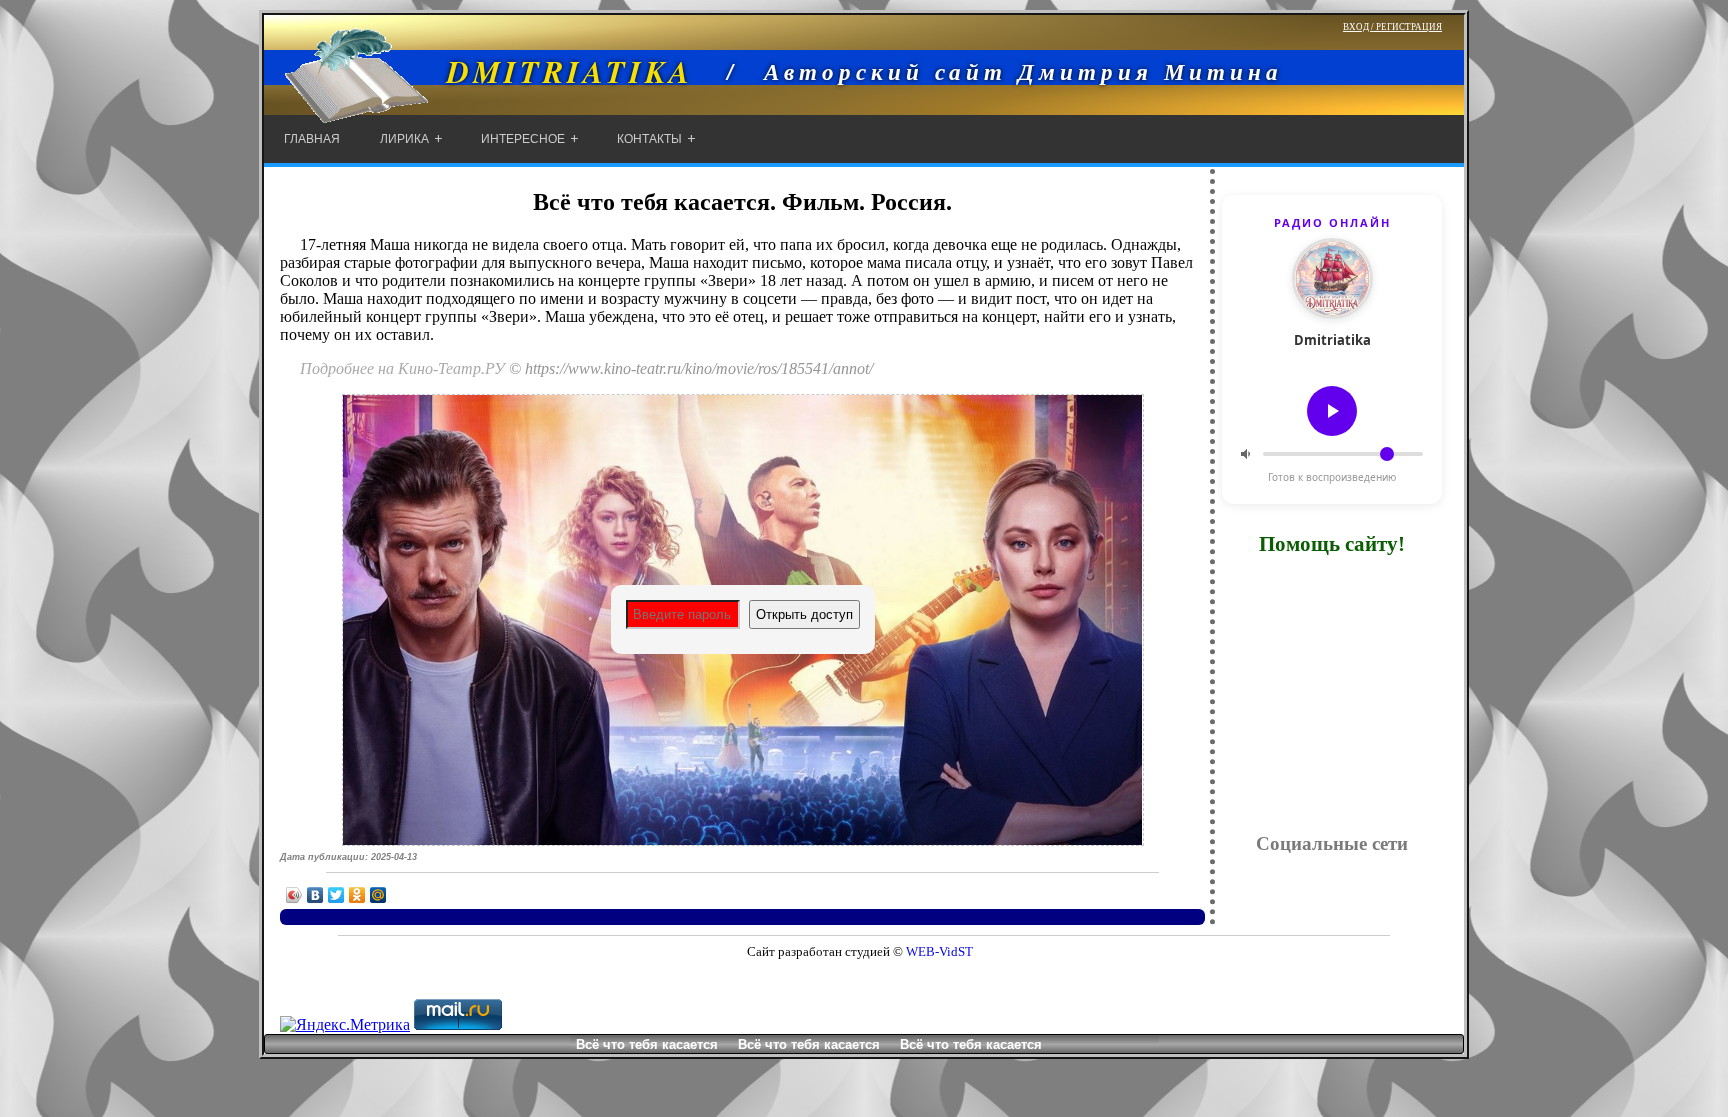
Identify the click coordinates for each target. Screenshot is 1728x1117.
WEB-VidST (938, 951)
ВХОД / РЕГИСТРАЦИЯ (1392, 27)
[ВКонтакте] (315, 895)
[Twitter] (336, 895)
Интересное (523, 139)
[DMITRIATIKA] (478, 112)
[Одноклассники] (357, 895)
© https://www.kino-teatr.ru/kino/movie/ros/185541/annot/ (691, 368)
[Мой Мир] (378, 895)
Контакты (649, 139)
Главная (312, 139)
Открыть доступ (804, 614)
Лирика (404, 139)
